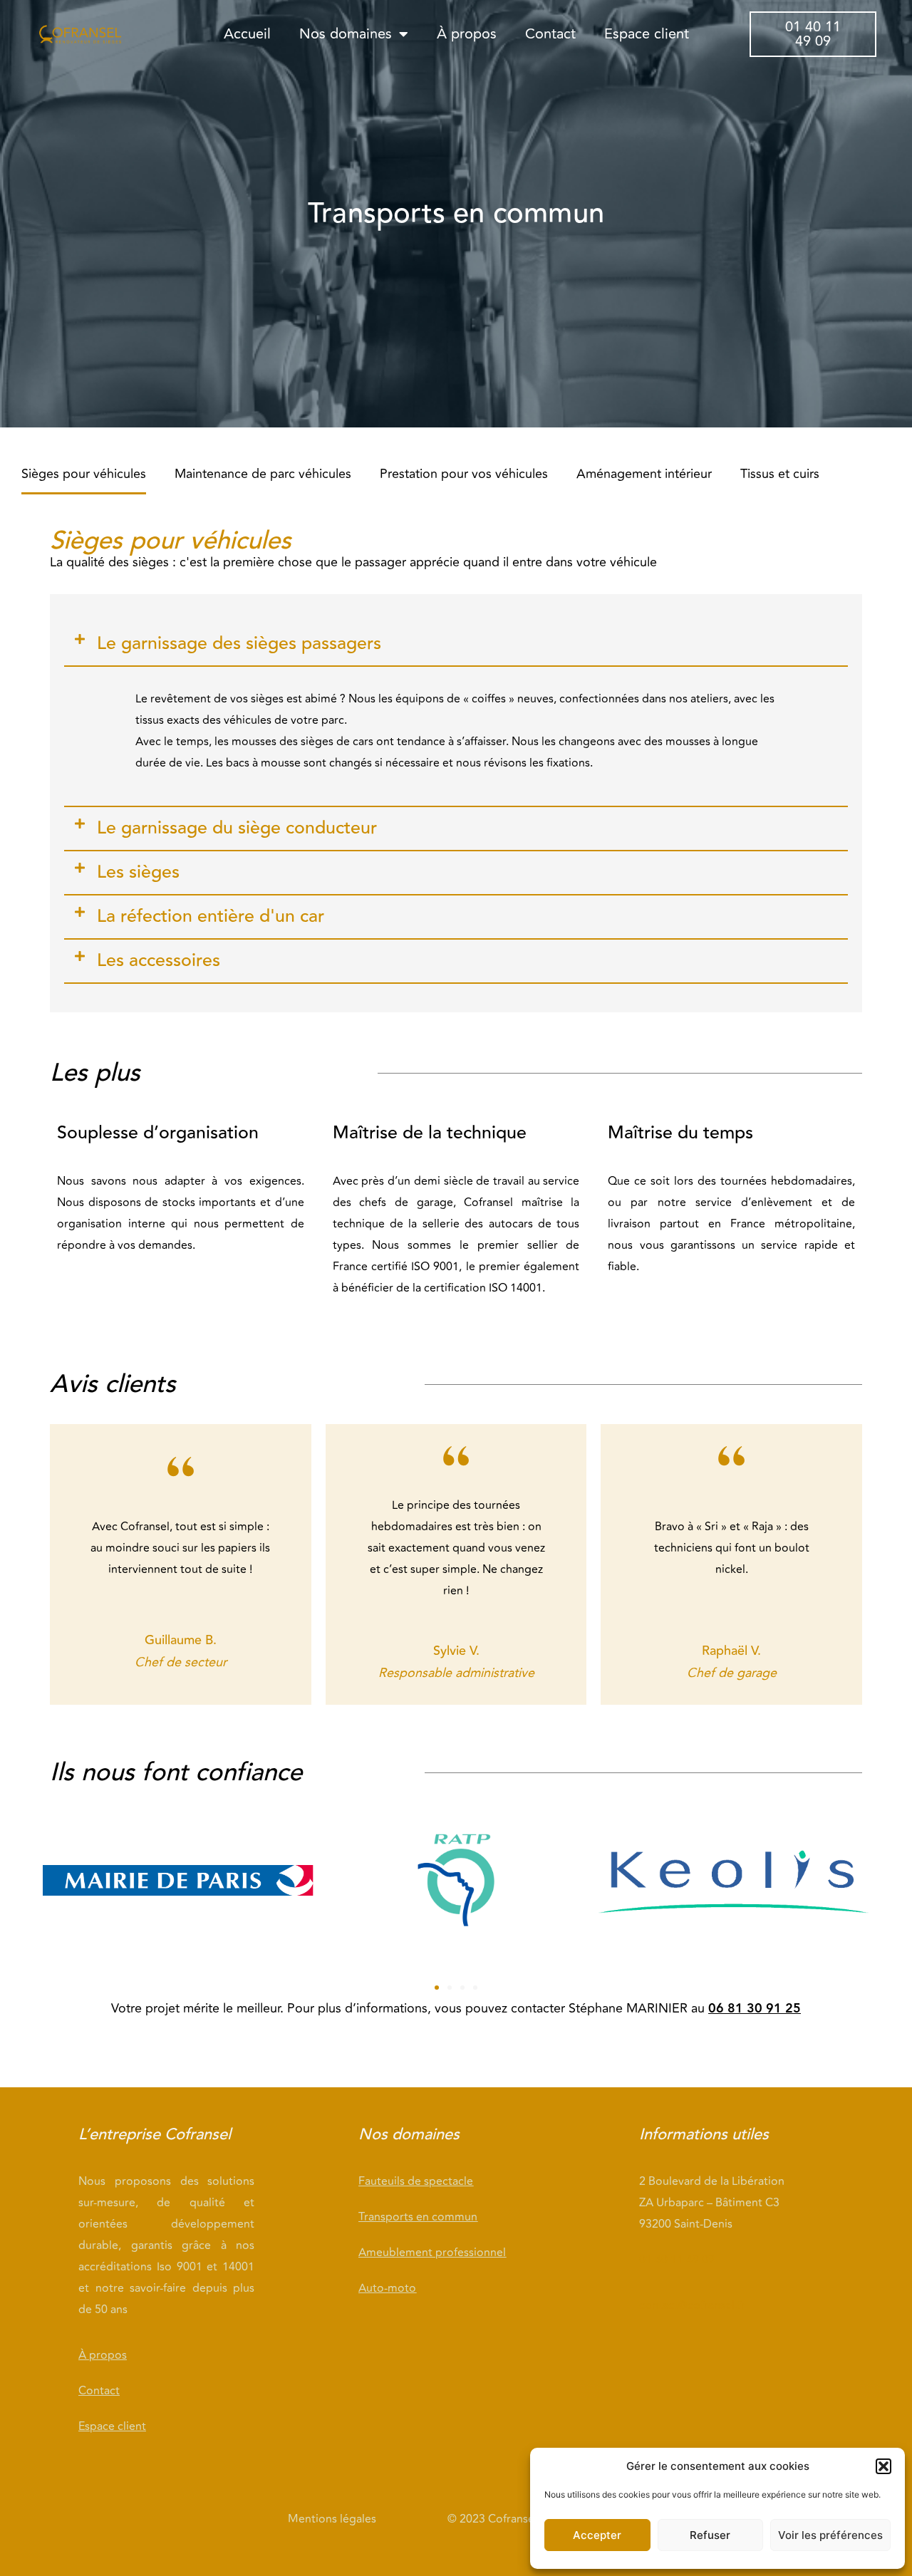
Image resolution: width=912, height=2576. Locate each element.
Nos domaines (346, 34)
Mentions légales (332, 2519)
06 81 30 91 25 (755, 2009)
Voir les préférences (830, 2535)
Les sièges (138, 872)
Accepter (597, 2535)
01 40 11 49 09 (678, 2260)
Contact (550, 34)
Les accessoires (159, 961)
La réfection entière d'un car (211, 916)
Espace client (647, 34)
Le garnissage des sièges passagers (239, 644)
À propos (467, 34)
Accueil (247, 34)
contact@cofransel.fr (692, 2305)
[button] (883, 2466)
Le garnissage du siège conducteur (237, 828)
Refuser (710, 2535)
